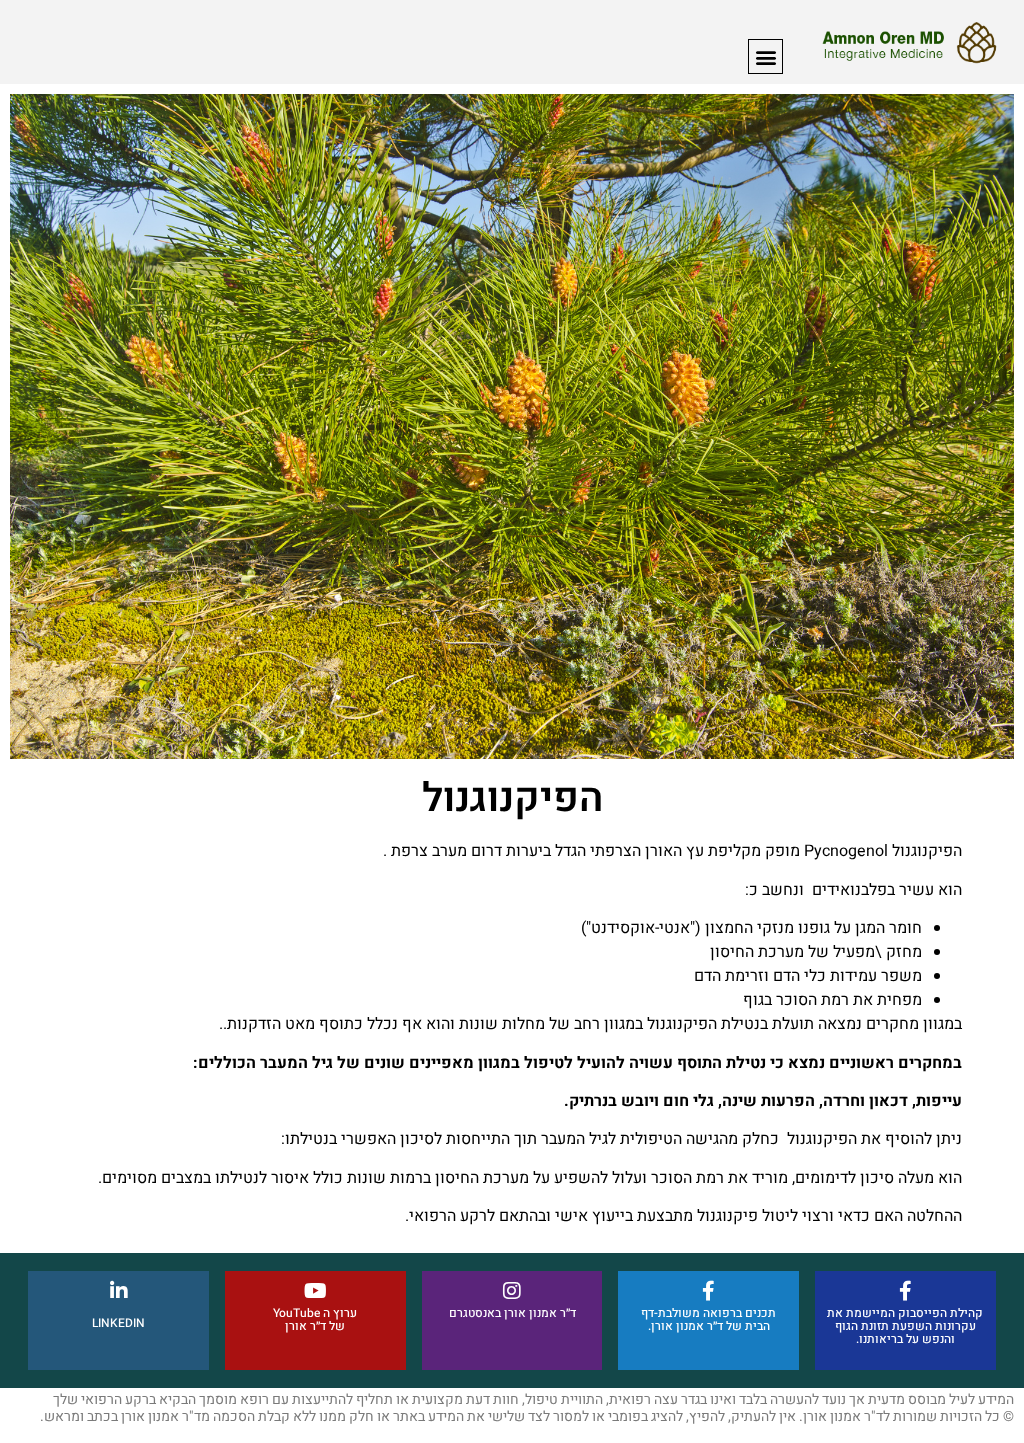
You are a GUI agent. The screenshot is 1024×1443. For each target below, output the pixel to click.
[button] (765, 56)
